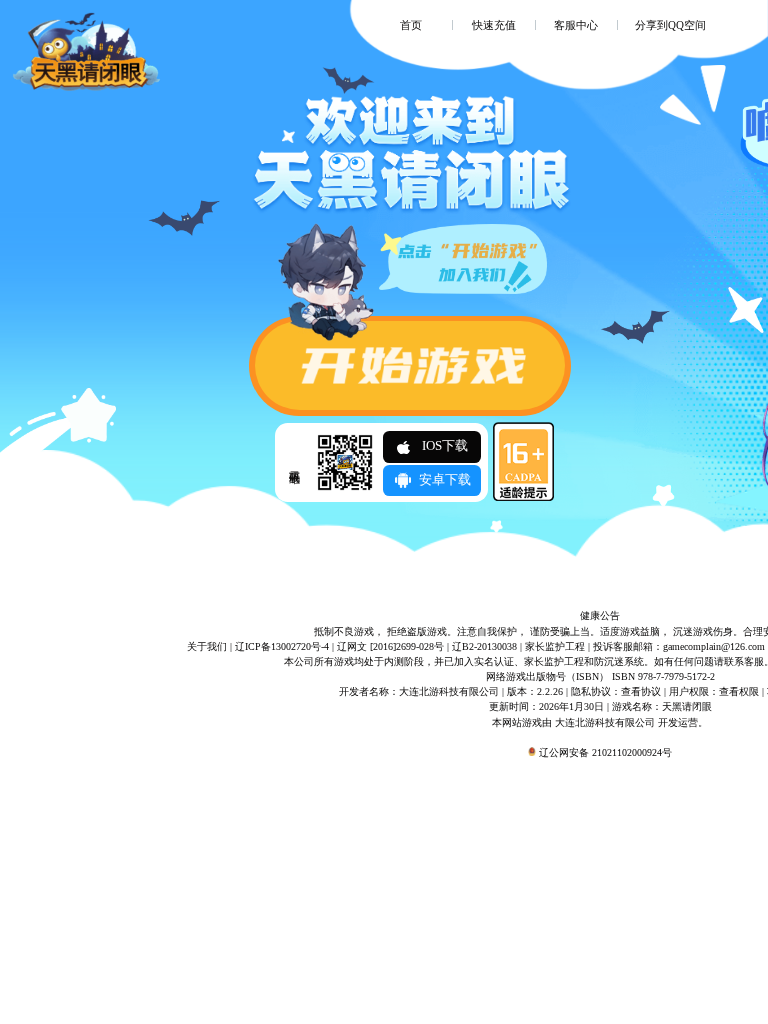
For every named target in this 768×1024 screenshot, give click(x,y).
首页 (411, 25)
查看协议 (641, 691)
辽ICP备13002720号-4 (282, 646)
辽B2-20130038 (484, 646)
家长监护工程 (555, 646)
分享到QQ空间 (670, 25)
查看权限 (739, 691)
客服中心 (576, 25)
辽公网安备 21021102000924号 (605, 752)
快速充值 (494, 25)
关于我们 (207, 646)
